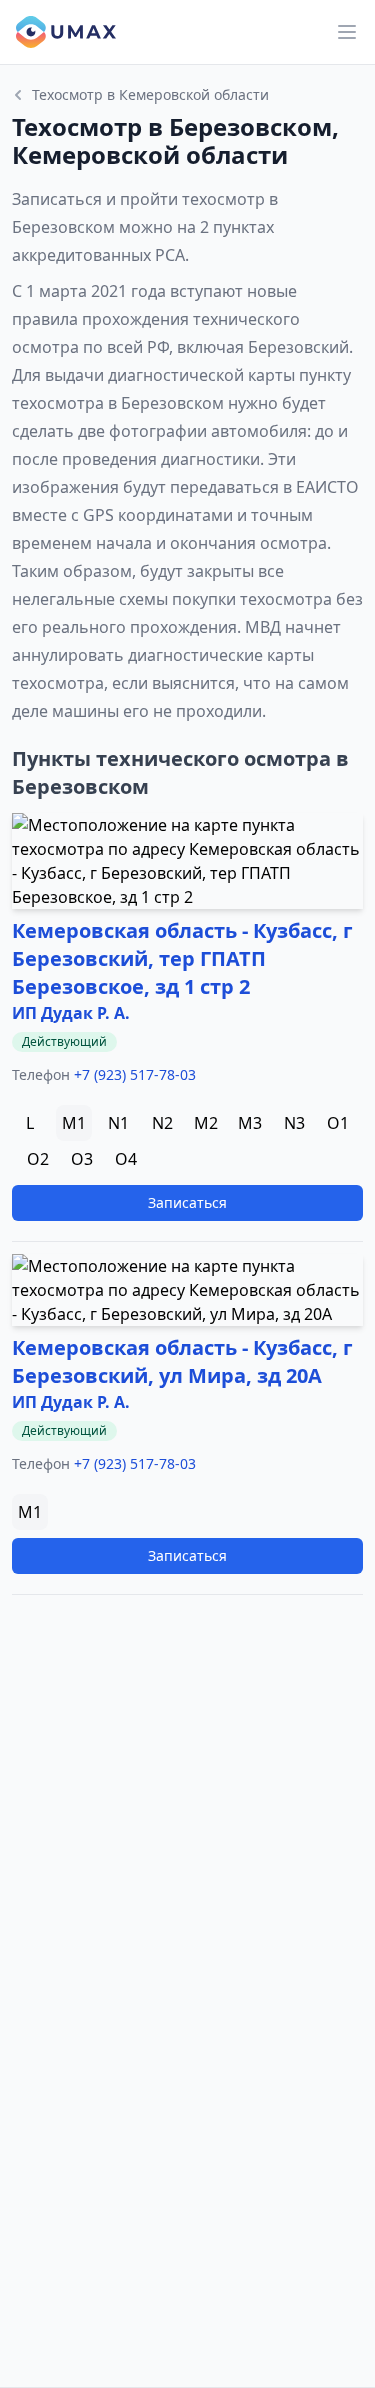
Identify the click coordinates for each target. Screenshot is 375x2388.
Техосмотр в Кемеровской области (150, 94)
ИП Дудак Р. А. (71, 1013)
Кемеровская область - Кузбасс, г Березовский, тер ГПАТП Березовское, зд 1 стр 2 (182, 958)
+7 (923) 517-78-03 (135, 1074)
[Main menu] (347, 32)
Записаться (187, 1202)
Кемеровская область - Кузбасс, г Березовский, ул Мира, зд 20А (182, 1361)
